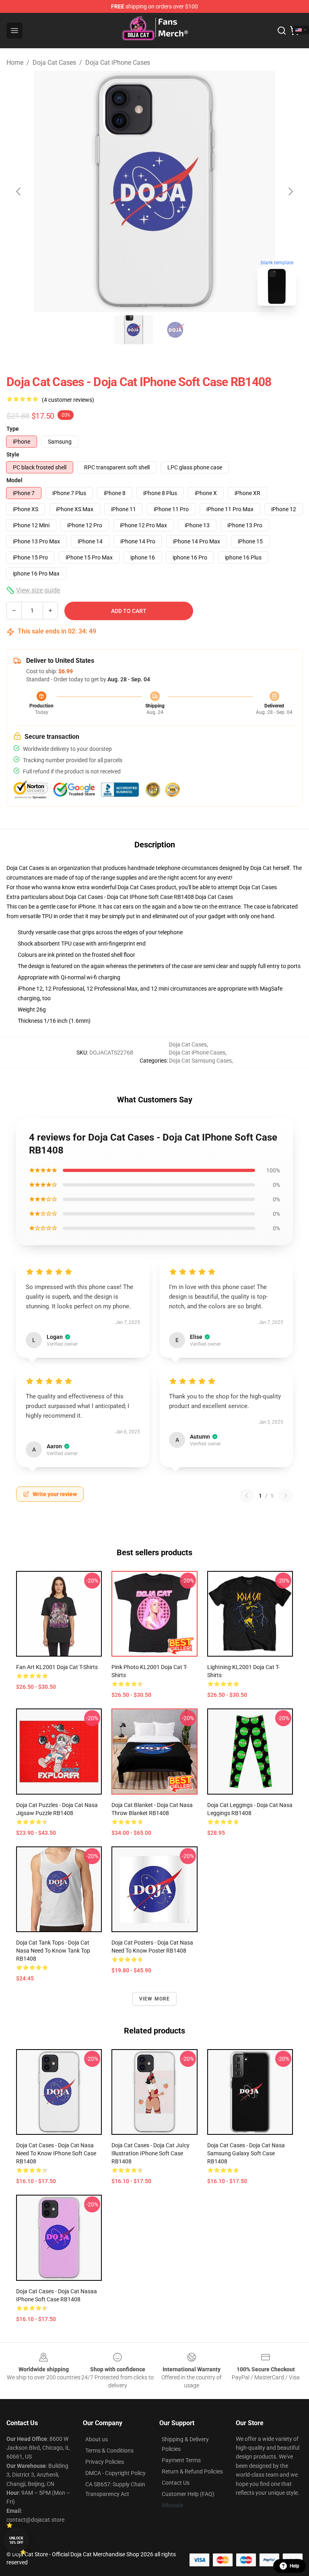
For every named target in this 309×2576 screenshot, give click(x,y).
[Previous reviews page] (247, 1496)
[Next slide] (290, 191)
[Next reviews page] (286, 1496)
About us (97, 2439)
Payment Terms (181, 2460)
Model (14, 480)
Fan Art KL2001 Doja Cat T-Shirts (57, 1667)
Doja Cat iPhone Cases (118, 63)
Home (15, 63)
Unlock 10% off (16, 2540)
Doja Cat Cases (54, 63)
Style (13, 454)
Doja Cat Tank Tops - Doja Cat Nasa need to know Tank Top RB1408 (53, 1951)
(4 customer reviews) (68, 400)
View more (155, 1999)
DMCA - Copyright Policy (115, 2473)
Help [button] (295, 2566)
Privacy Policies (105, 2462)
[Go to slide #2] (175, 330)
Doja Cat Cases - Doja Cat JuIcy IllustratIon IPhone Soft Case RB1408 (150, 2153)
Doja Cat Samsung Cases (200, 1061)
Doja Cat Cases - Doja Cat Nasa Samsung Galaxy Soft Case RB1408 (246, 2153)
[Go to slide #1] (134, 330)
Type (13, 429)
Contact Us (176, 2483)
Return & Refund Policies (192, 2471)
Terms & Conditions (109, 2451)
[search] (282, 31)
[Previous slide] (19, 191)
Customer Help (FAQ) (188, 2494)
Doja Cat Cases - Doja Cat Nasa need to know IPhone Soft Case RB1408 (56, 2153)
